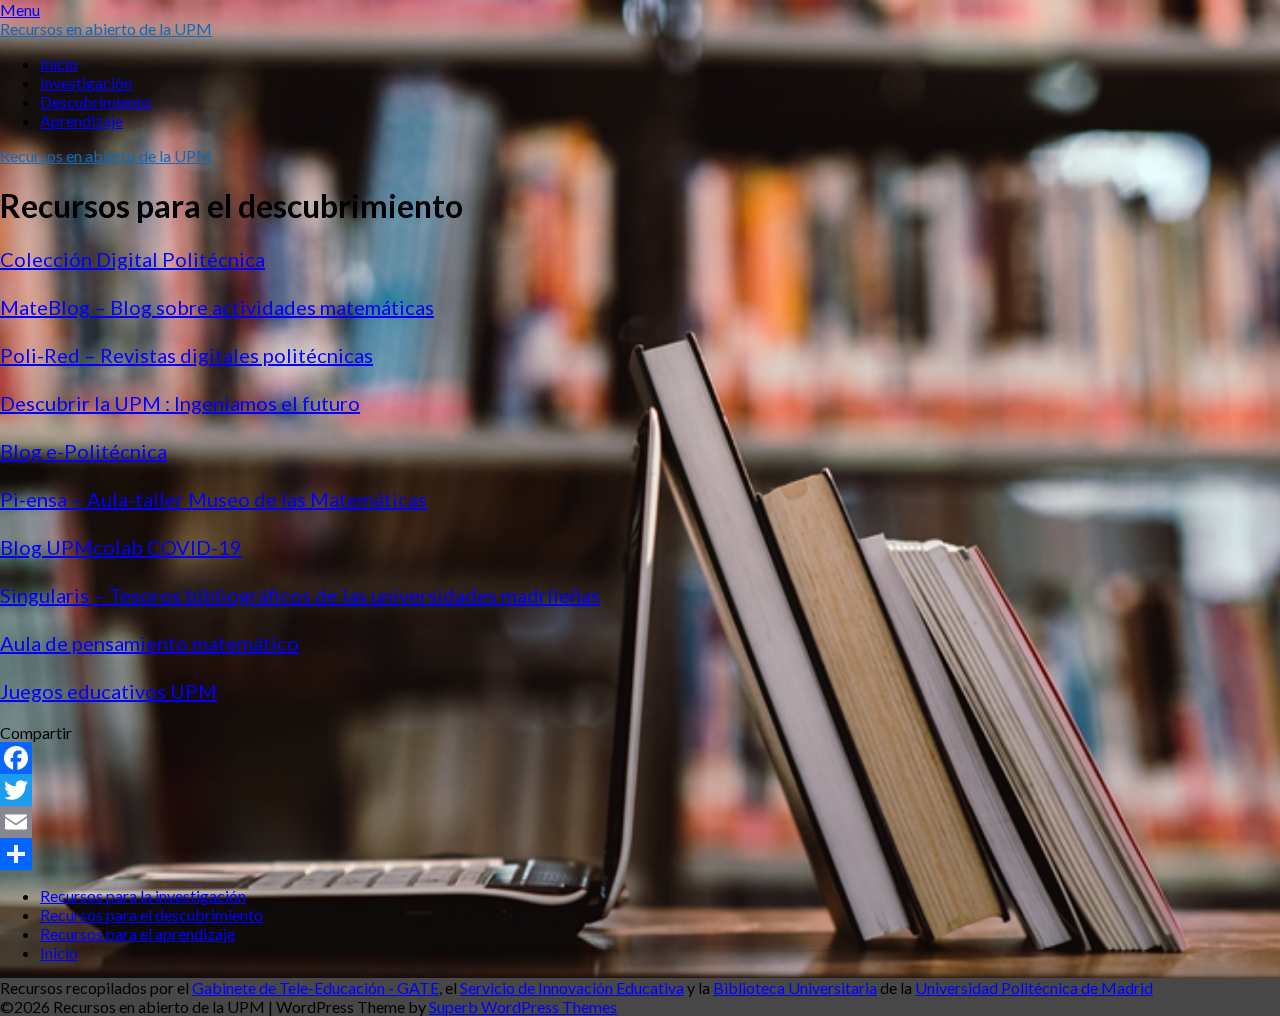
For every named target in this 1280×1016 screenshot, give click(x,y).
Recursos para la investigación (143, 895)
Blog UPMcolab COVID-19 (121, 547)
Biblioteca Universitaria (795, 987)
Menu (20, 9)
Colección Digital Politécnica (132, 259)
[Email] (640, 822)
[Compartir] (640, 854)
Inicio (59, 63)
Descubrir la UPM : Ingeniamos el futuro (180, 403)
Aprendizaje (81, 120)
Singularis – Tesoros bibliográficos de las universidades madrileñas (300, 595)
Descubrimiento (95, 101)
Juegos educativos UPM (108, 691)
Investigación (86, 82)
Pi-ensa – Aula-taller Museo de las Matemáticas (213, 499)
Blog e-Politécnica (83, 451)
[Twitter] (640, 790)
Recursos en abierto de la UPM (106, 28)
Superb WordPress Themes (523, 1006)
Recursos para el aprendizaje (137, 933)
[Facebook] (640, 758)
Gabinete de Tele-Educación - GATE (315, 987)
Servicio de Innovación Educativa (572, 987)
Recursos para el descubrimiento (151, 914)
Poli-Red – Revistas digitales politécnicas (186, 355)
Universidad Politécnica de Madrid (1034, 987)
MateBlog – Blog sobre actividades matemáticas (217, 307)
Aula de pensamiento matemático (149, 643)
